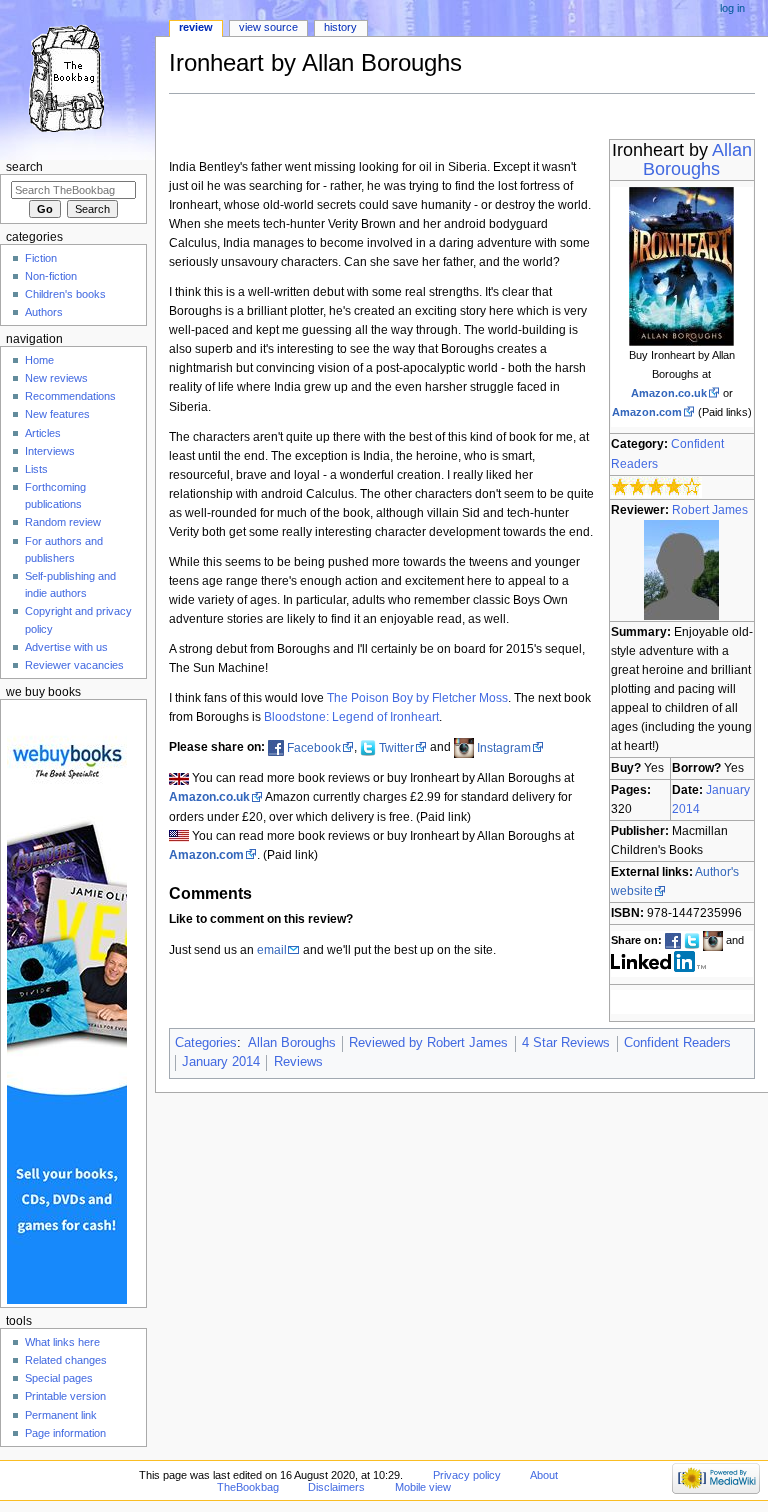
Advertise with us (66, 647)
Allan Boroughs (697, 159)
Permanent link (61, 1415)
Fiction (41, 258)
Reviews (298, 1062)
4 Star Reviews (566, 1043)
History (340, 27)
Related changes (66, 1360)
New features (57, 414)
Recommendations (70, 396)
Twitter (396, 748)
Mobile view (423, 1487)
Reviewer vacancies (74, 665)
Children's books (65, 294)
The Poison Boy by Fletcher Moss (417, 698)
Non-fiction (51, 276)
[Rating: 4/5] (656, 486)
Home (39, 360)
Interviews (50, 451)
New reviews (56, 378)
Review (196, 27)
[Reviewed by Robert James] (681, 569)
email (272, 950)
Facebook (314, 748)
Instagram (504, 748)
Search (24, 167)
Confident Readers (677, 1043)
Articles (43, 433)
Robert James (710, 510)
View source (268, 27)
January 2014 (221, 1062)
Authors (44, 312)
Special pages (59, 1378)
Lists (36, 469)
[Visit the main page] (77, 77)
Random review (63, 522)
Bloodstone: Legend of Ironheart (351, 717)
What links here (62, 1342)
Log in (732, 8)
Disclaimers (336, 1487)
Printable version (65, 1396)
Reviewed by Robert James (428, 1043)
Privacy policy (467, 1475)
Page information (65, 1433)
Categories (206, 1043)
